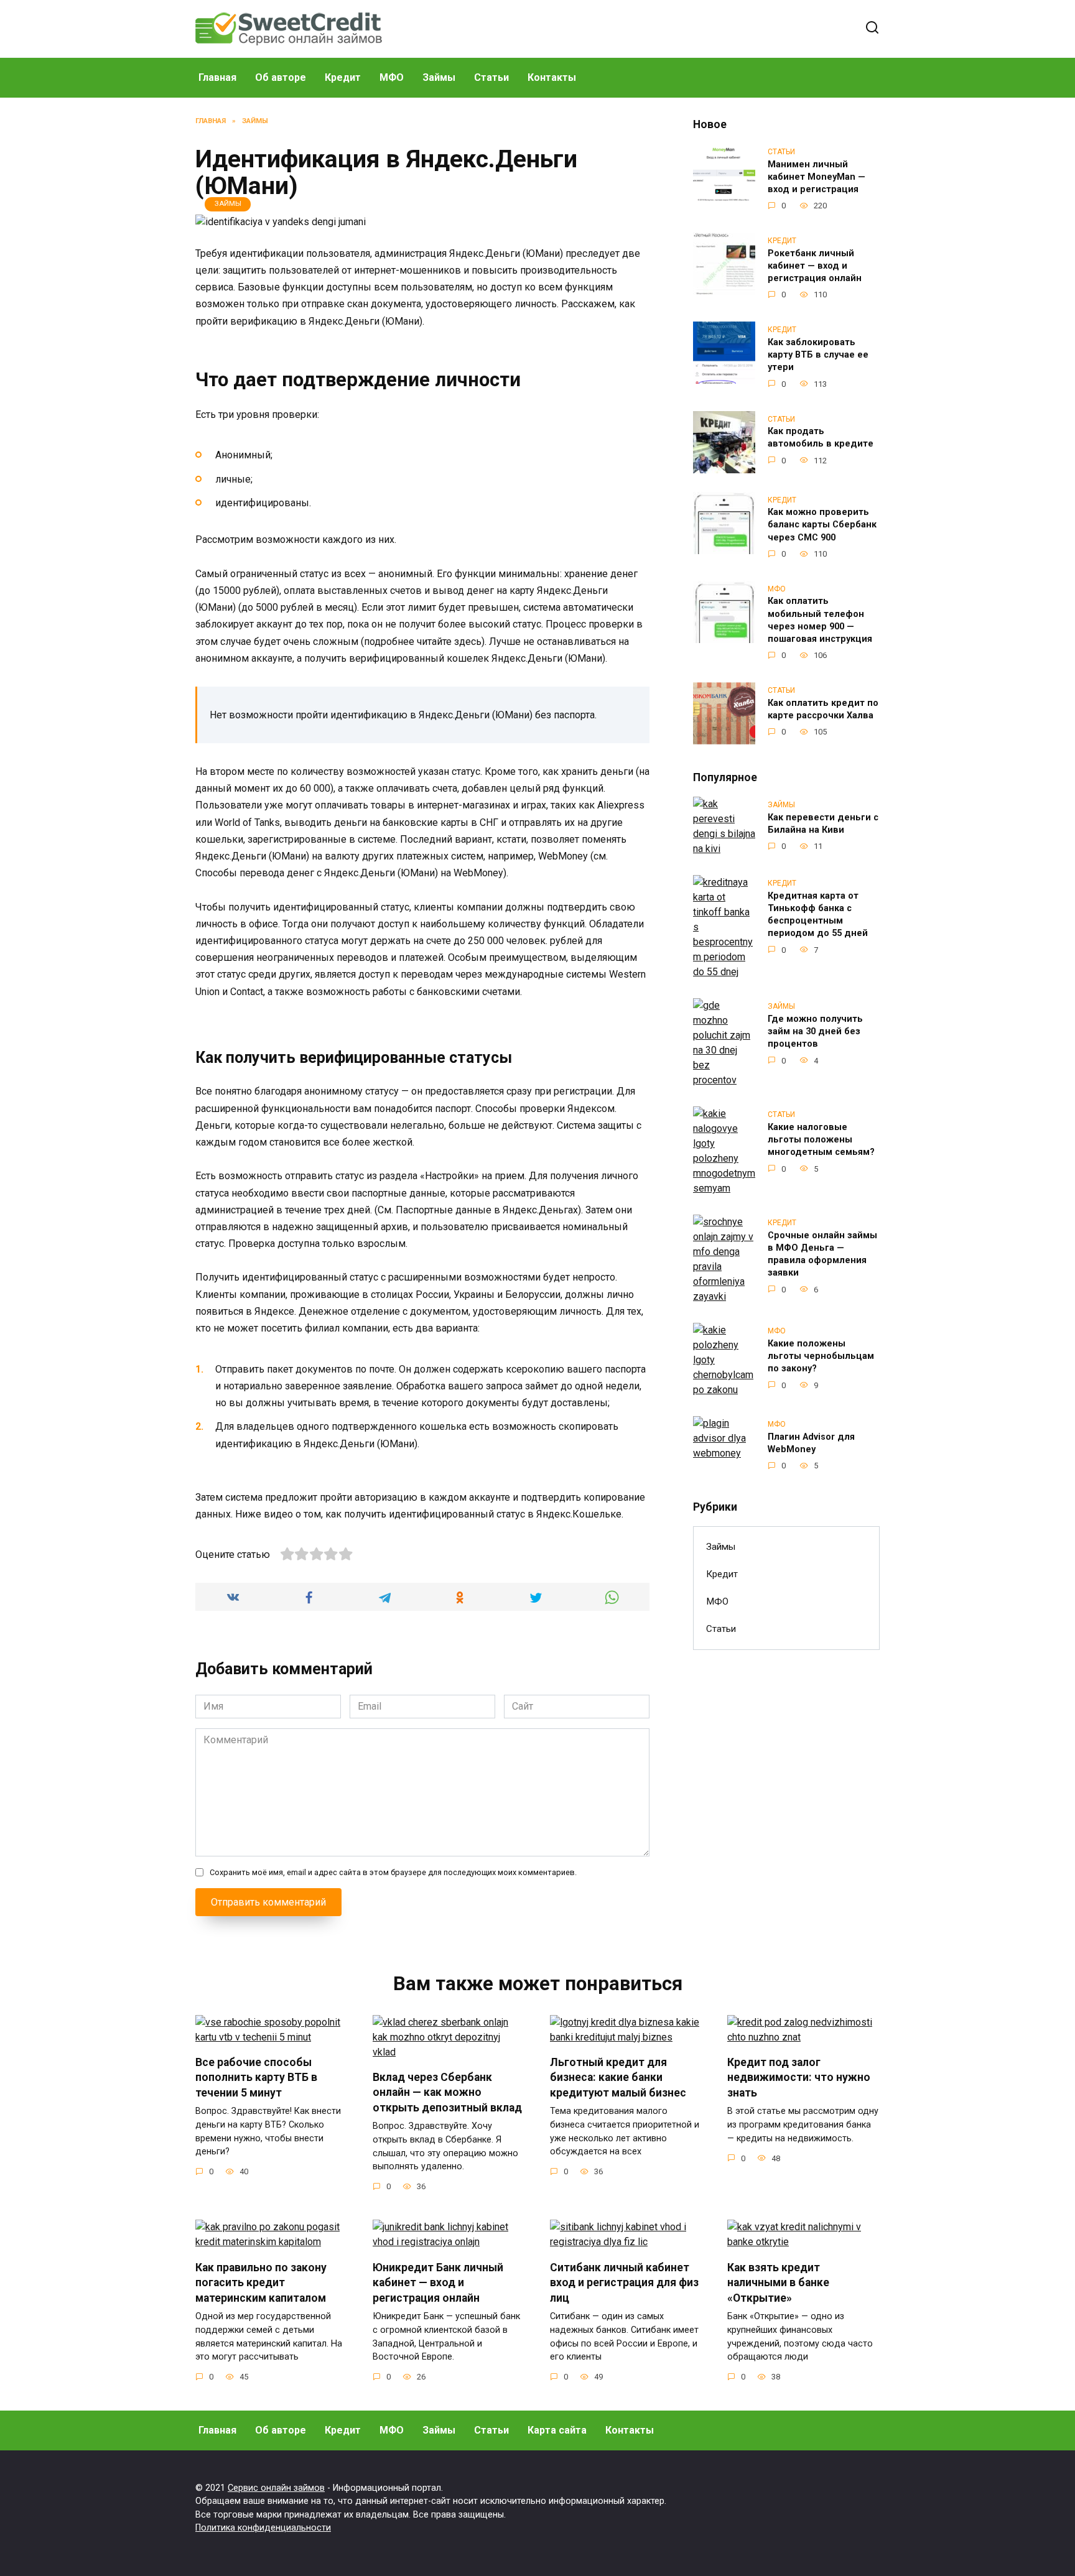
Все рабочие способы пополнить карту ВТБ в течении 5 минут (256, 2078)
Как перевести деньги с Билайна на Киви (823, 824)
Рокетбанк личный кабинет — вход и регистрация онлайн (815, 266)
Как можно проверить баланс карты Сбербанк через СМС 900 (822, 525)
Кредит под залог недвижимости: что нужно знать (799, 2078)
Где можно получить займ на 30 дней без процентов (815, 1031)
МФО (392, 77)
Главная (217, 77)
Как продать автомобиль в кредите (821, 438)
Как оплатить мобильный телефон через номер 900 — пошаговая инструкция (820, 620)
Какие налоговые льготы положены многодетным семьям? (821, 1140)
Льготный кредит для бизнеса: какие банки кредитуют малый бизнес (618, 2078)
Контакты (552, 77)
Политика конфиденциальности (263, 2528)
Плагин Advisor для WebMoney (811, 1443)
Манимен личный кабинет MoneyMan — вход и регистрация (817, 177)
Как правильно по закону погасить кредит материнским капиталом (261, 2282)
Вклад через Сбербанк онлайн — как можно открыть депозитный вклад (447, 2092)
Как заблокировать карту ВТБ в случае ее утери (818, 355)
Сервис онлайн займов (276, 2488)
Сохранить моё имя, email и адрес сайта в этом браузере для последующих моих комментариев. (393, 1872)
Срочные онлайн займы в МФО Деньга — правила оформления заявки (822, 1254)
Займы (439, 77)
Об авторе (281, 77)
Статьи (491, 77)
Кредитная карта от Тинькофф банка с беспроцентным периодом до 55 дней (818, 915)
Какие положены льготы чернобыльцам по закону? (821, 1356)
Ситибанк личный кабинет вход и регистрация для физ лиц (624, 2282)
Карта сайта (557, 2430)
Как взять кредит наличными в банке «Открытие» (778, 2282)
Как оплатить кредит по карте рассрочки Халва (823, 709)
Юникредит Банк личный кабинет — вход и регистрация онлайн (438, 2282)
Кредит (343, 77)
